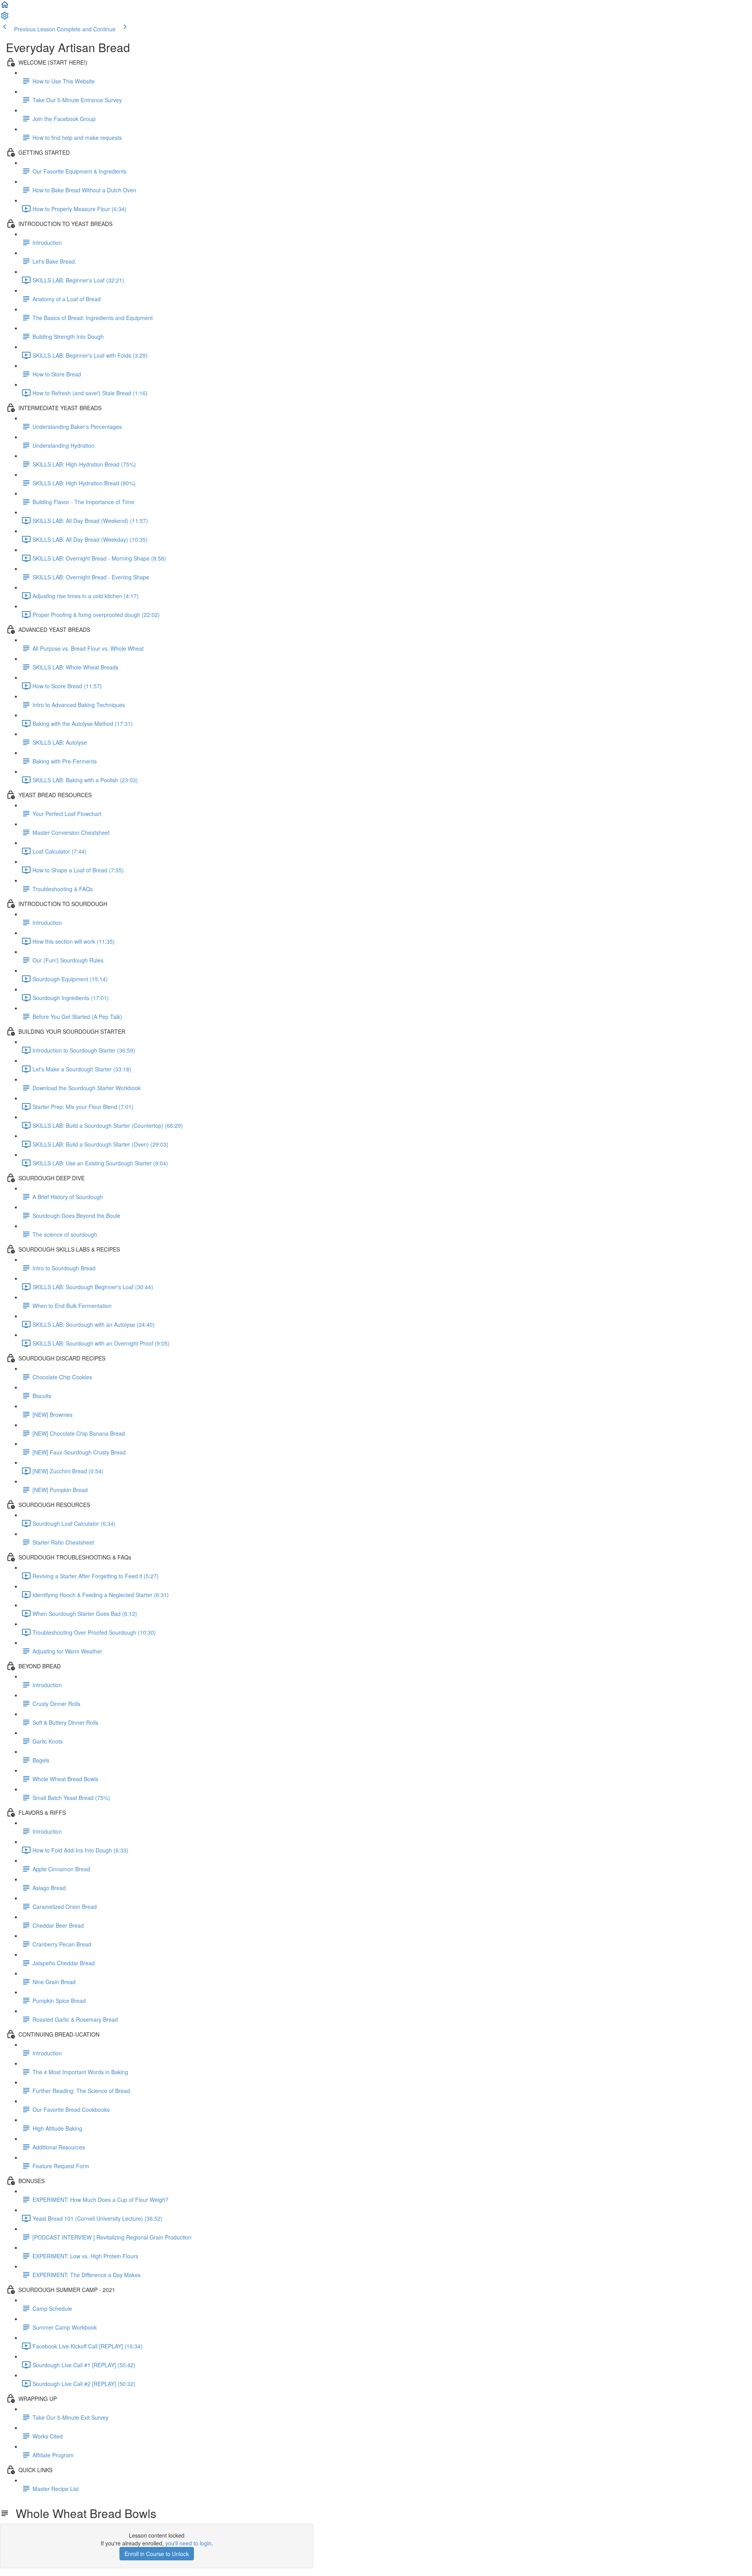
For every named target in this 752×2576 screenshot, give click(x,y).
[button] (5, 7)
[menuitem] (5, 18)
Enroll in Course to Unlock (157, 2554)
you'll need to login (188, 2543)
